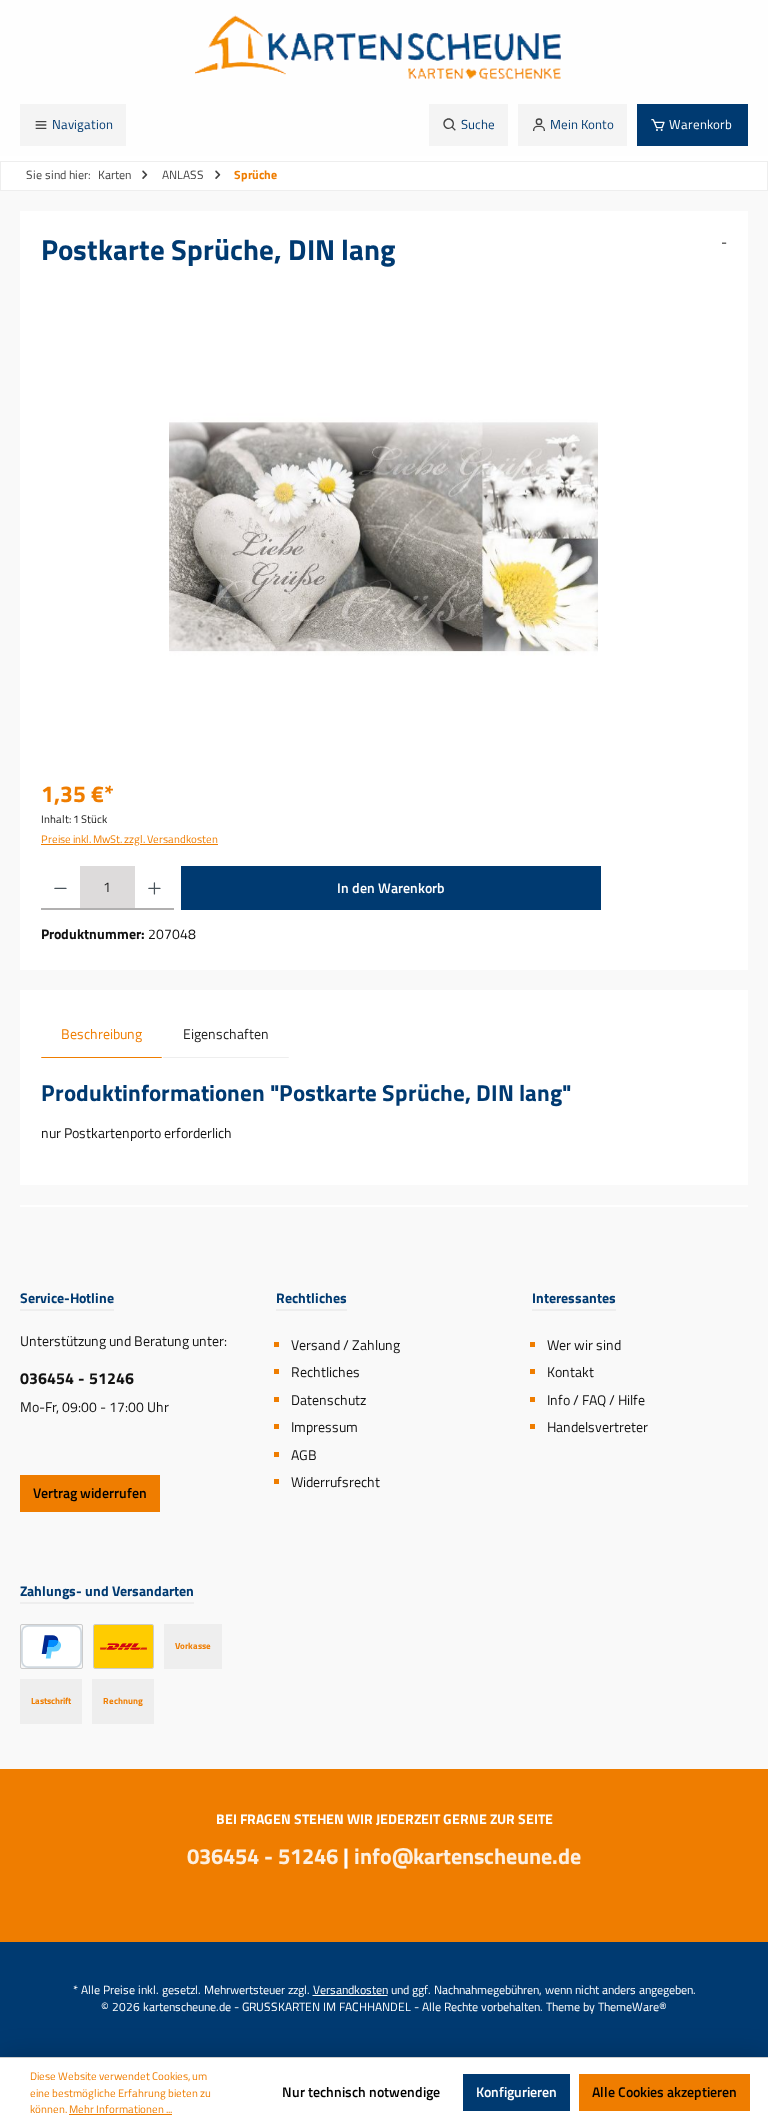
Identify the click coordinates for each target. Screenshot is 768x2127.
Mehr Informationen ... (120, 2109)
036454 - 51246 (77, 1378)
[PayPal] (51, 1646)
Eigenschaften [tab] (226, 1034)
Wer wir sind (584, 1345)
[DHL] (123, 1646)
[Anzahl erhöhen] (154, 888)
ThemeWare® (632, 2007)
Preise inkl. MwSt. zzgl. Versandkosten (129, 839)
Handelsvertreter (597, 1427)
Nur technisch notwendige (361, 2092)
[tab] (101, 1034)
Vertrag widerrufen (90, 1493)
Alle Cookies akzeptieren (664, 2092)
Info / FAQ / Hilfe (596, 1400)
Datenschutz (328, 1400)
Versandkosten (350, 1990)
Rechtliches (325, 1372)
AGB (304, 1455)
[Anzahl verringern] (60, 888)
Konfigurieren (516, 2092)
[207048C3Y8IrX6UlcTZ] (383, 536)
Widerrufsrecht (335, 1482)
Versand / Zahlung (345, 1345)
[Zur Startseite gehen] (384, 52)
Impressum (324, 1427)
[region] (384, 537)
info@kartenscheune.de (467, 1856)
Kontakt (570, 1372)
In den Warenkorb (391, 888)
